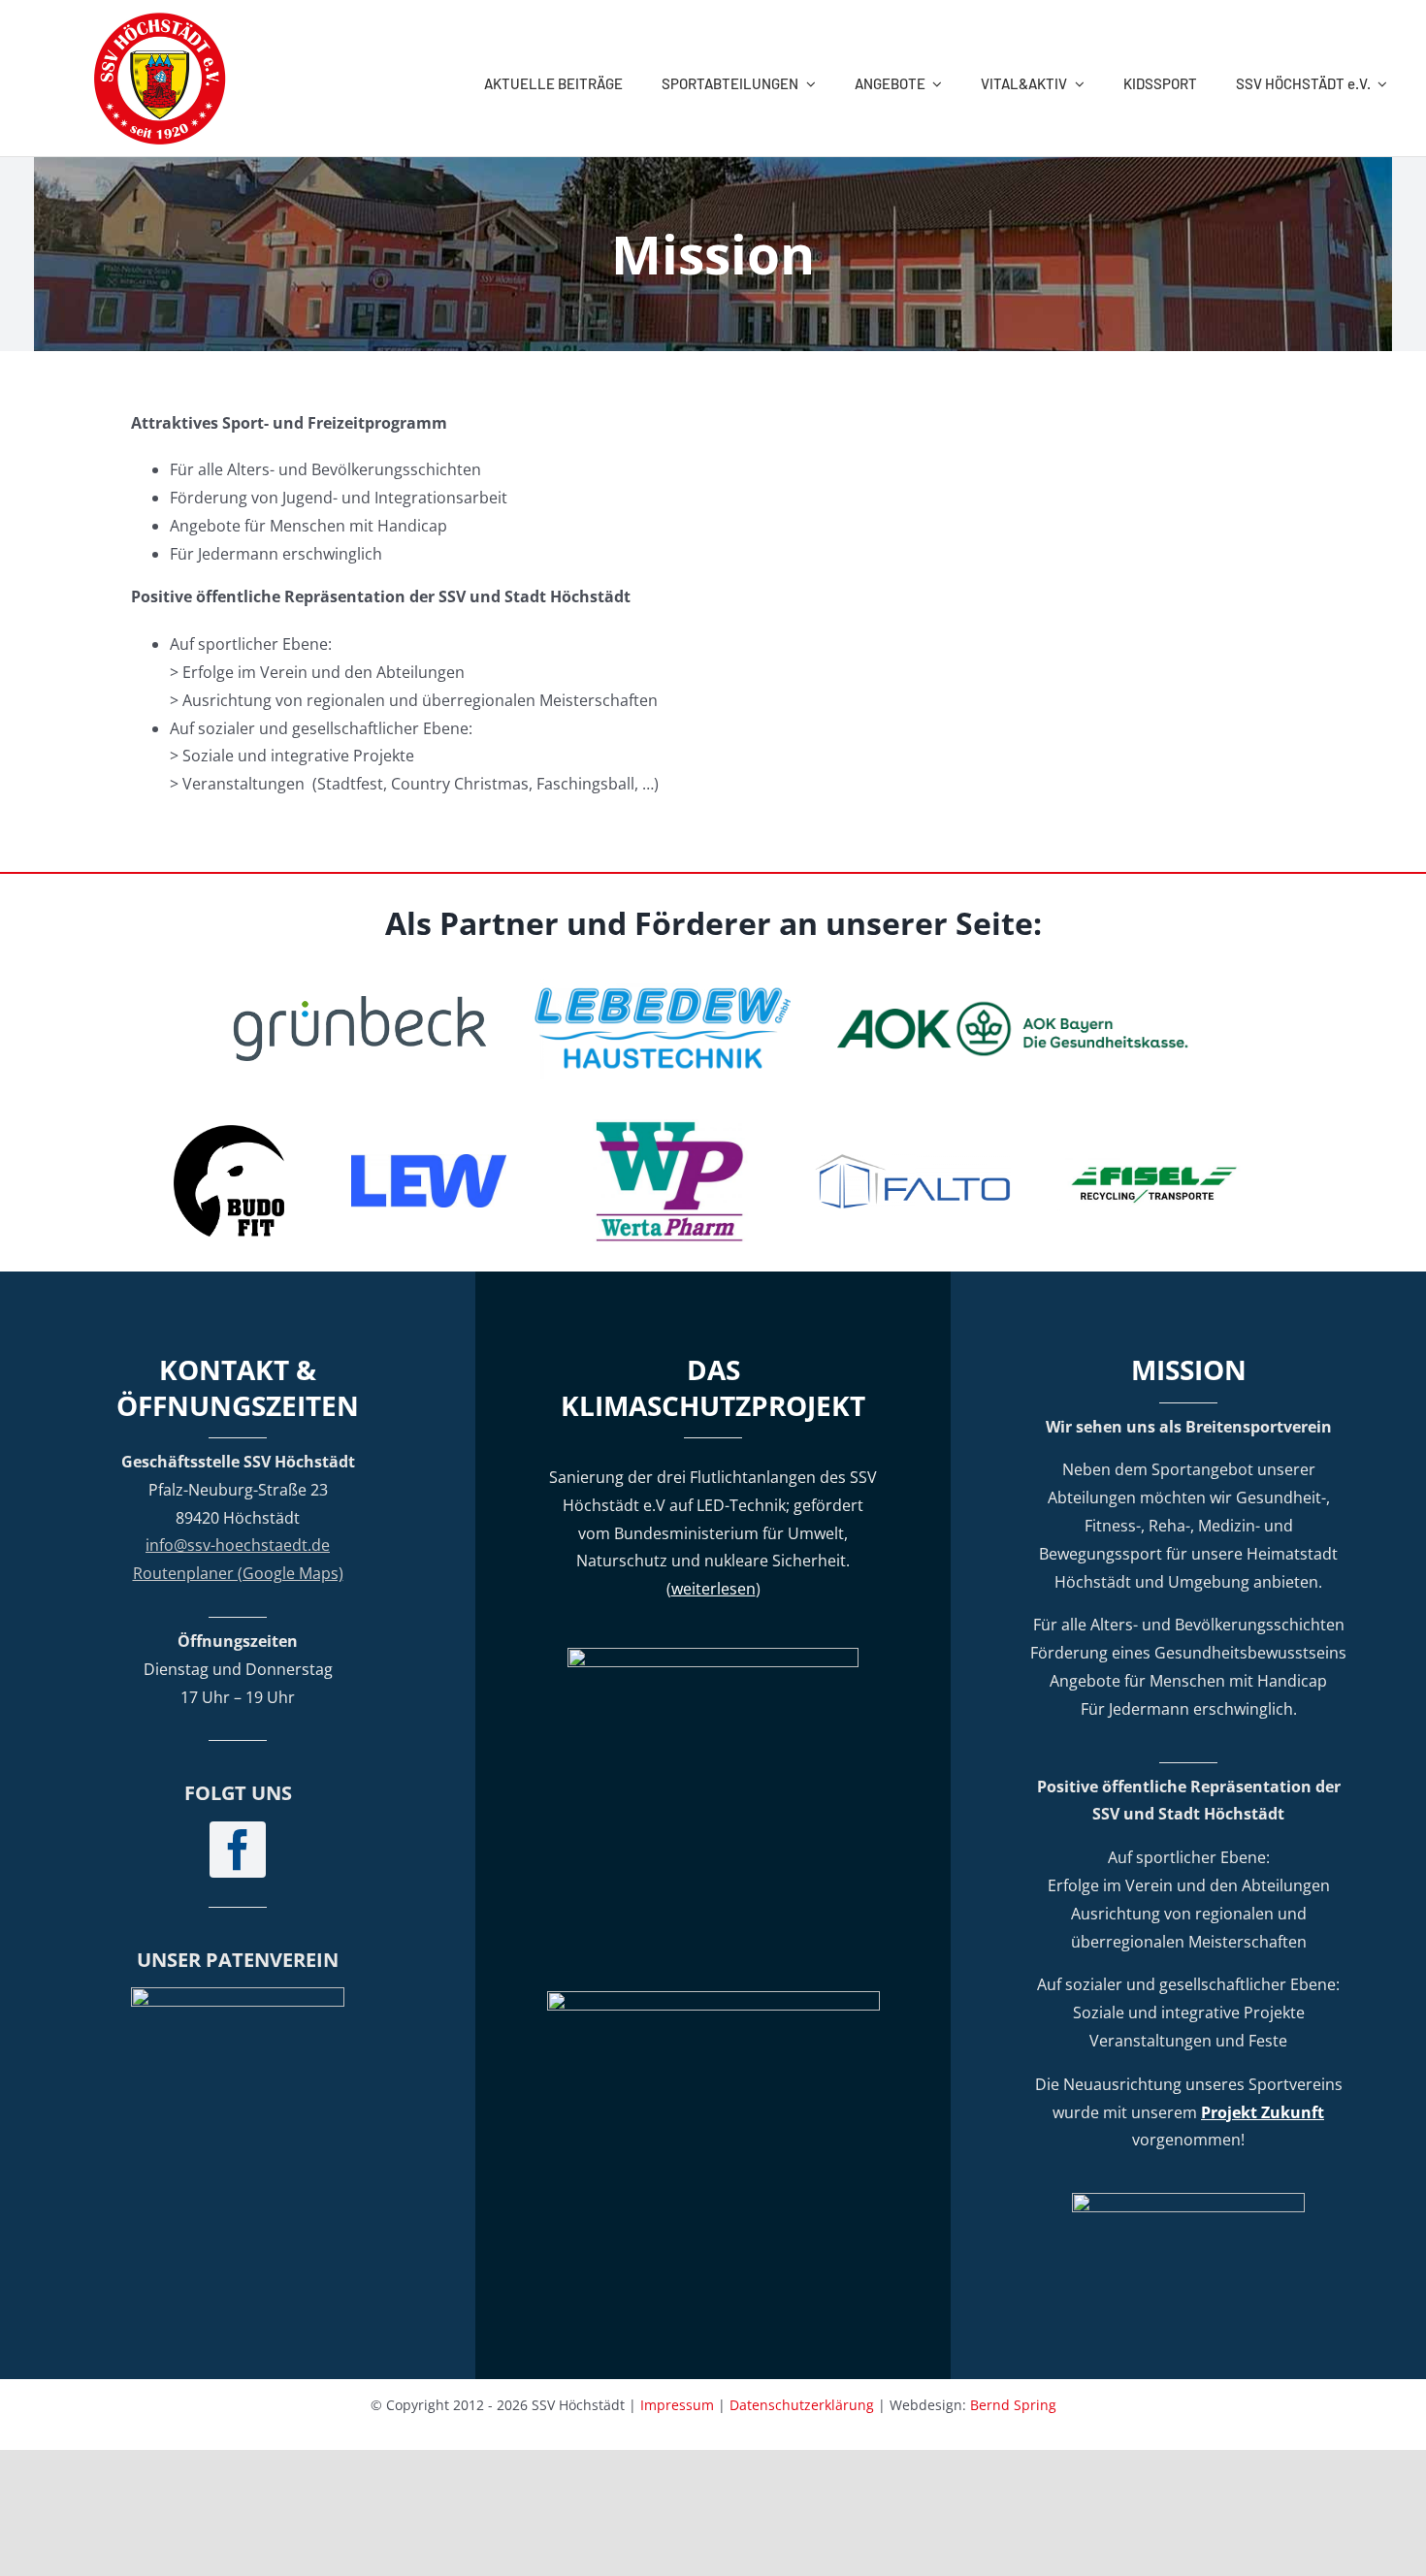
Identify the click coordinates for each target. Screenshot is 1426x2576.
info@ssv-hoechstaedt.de (238, 1545)
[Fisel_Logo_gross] (1155, 1158)
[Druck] (670, 1127)
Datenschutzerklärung (802, 2405)
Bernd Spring (1013, 2405)
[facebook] (238, 1850)
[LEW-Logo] (429, 1162)
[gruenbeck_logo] (360, 1004)
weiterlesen (713, 1589)
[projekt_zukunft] (1188, 2201)
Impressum (677, 2405)
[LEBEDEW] (663, 985)
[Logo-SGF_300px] (238, 1995)
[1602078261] (229, 1133)
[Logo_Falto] (913, 1161)
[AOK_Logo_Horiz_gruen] (1016, 1006)
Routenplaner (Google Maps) (238, 1573)
